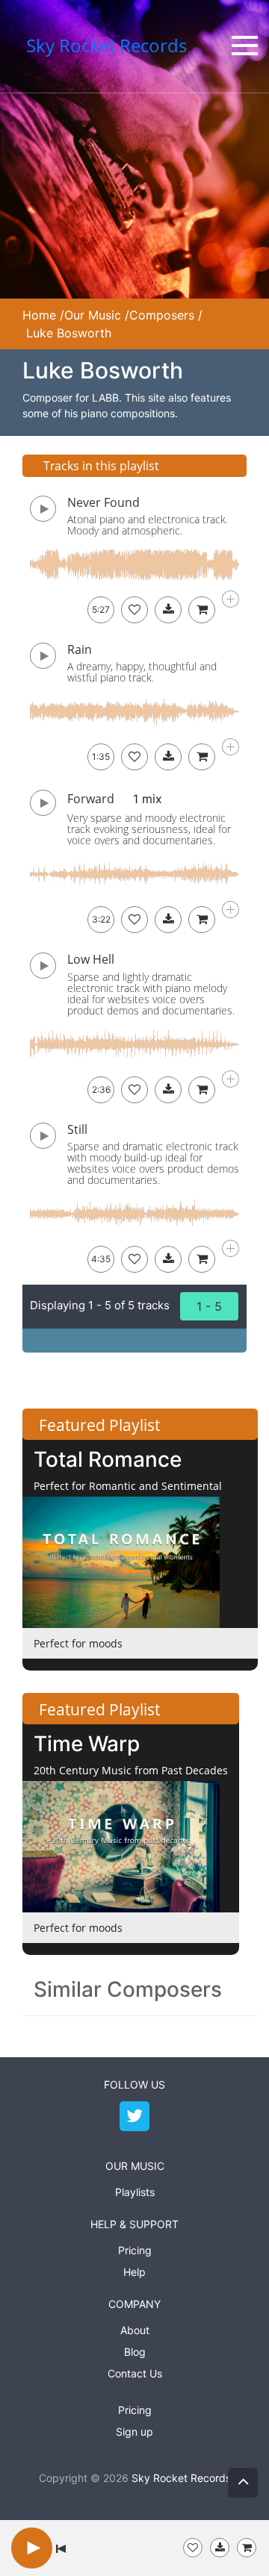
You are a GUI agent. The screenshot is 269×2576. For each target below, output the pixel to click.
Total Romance (108, 1459)
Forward (91, 799)
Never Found (103, 502)
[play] (32, 2547)
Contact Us (135, 2373)
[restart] (61, 2548)
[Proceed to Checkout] (247, 2548)
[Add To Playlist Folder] (193, 2548)
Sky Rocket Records (181, 2478)
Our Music (93, 315)
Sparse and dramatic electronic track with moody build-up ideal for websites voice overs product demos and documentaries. (153, 1163)
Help (134, 2272)
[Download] (168, 610)
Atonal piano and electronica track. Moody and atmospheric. (148, 525)
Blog (135, 2352)
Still (77, 1129)
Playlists (135, 2192)
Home (39, 315)
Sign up (134, 2432)
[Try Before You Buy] (220, 2548)
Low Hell (91, 959)
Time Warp (87, 1744)
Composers (162, 315)
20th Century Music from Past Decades (131, 1770)
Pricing (135, 2250)
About (135, 2330)
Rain (80, 649)
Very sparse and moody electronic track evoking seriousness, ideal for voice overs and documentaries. (149, 829)
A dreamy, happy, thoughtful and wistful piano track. (142, 672)
